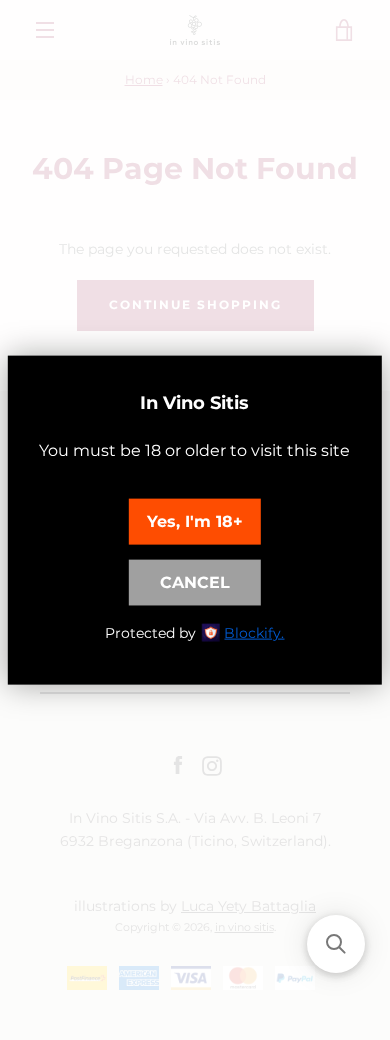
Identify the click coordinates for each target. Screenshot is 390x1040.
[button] (336, 944)
